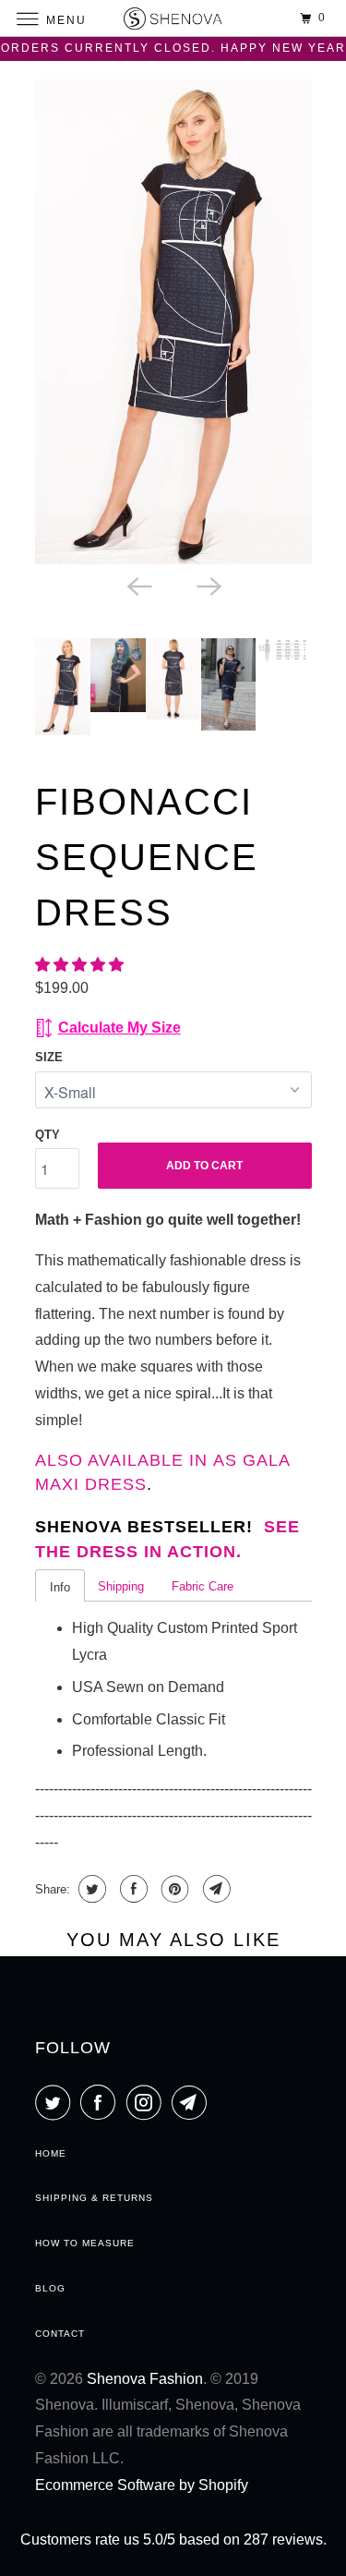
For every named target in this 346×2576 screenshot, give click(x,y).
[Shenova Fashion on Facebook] (101, 2102)
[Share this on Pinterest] (173, 1889)
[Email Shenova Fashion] (193, 2102)
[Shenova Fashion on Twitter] (56, 2102)
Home (51, 2153)
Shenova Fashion (145, 2379)
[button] (81, 965)
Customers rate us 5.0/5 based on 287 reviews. (173, 2540)
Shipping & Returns (94, 2198)
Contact (60, 2334)
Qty (48, 1135)
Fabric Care (203, 1586)
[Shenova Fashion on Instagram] (148, 2102)
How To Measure (85, 2243)
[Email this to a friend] (215, 1889)
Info (60, 1587)
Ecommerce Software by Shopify (142, 2485)
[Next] (209, 585)
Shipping (121, 1586)
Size (49, 1057)
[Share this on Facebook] (131, 1889)
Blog (50, 2288)
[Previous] (138, 585)
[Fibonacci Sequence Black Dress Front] (173, 322)
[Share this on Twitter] (90, 1889)
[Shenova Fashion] (173, 18)
